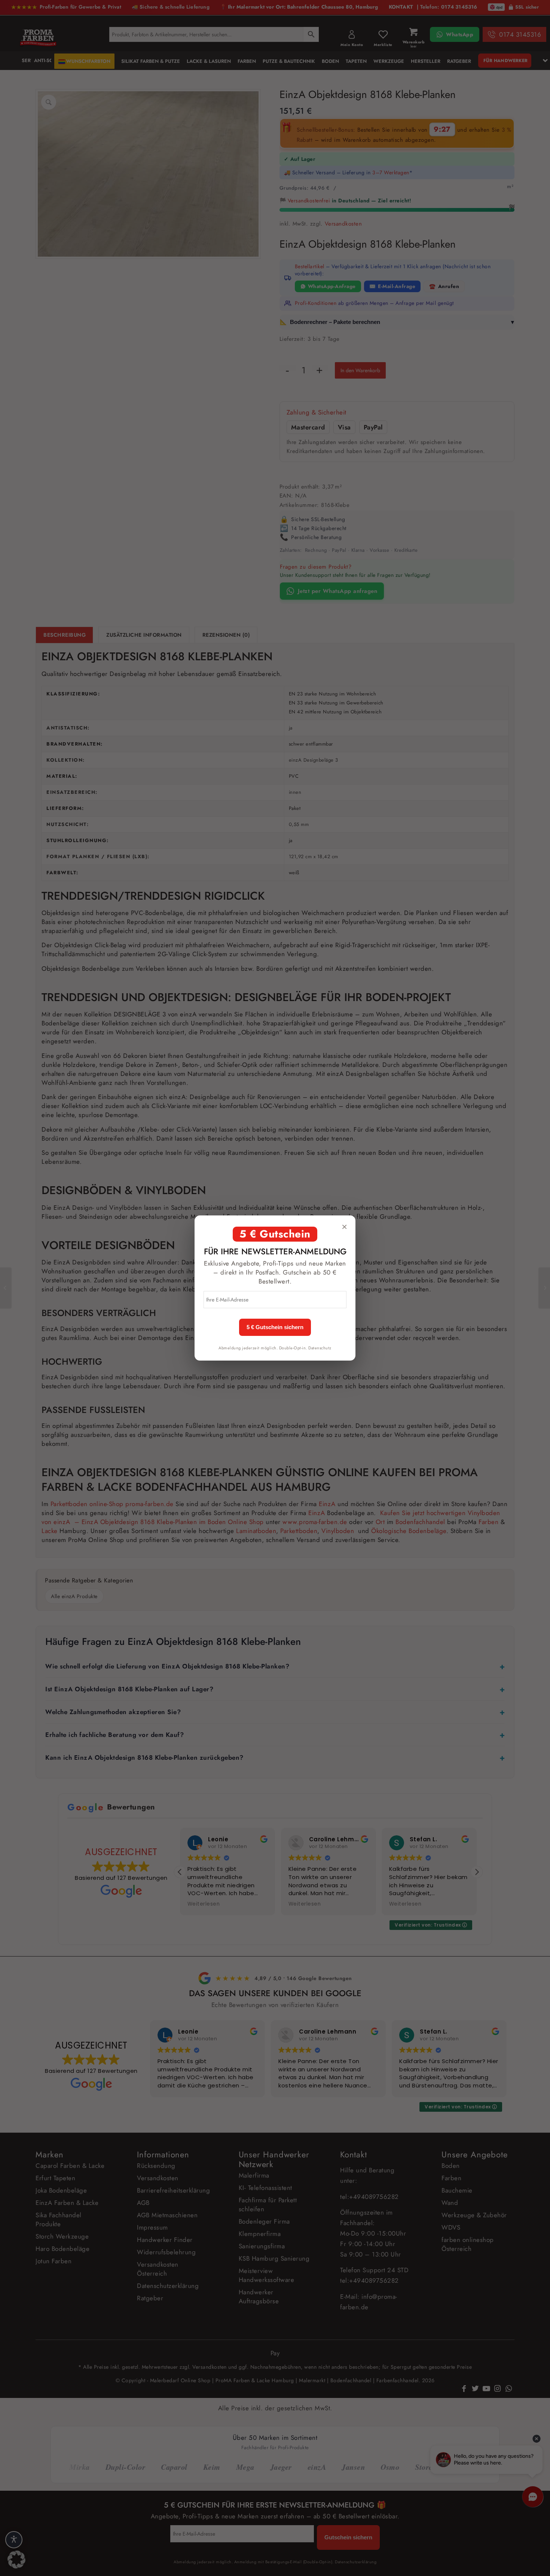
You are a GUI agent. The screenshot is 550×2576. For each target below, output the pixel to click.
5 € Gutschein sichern (275, 1327)
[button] (16, 2560)
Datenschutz (320, 1348)
